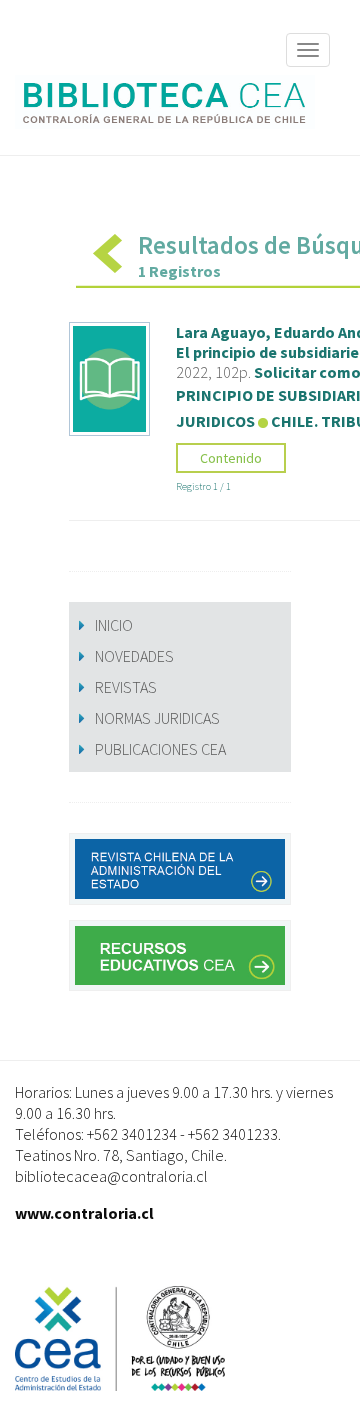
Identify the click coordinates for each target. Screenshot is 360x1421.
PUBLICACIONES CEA (160, 749)
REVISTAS (126, 687)
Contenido (231, 458)
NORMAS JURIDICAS (157, 718)
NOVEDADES (134, 656)
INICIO (114, 625)
